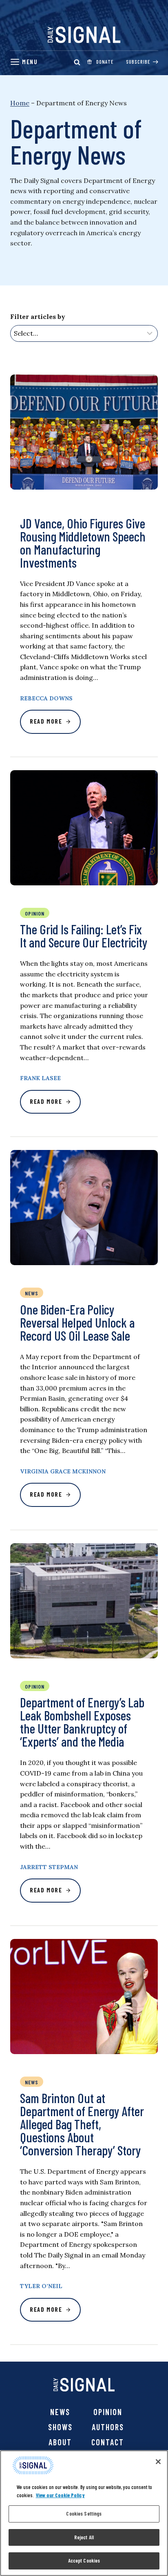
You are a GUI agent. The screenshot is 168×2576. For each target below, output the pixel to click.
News (60, 2412)
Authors (108, 2427)
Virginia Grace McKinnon (63, 1471)
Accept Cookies (84, 2560)
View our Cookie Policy (60, 2495)
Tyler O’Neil (41, 2286)
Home (20, 103)
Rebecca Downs (46, 698)
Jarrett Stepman (49, 1867)
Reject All (84, 2537)
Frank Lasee (40, 1078)
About (60, 2442)
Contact (108, 2442)
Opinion (108, 2412)
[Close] (158, 2462)
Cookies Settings (84, 2514)
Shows (60, 2427)
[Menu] (24, 62)
